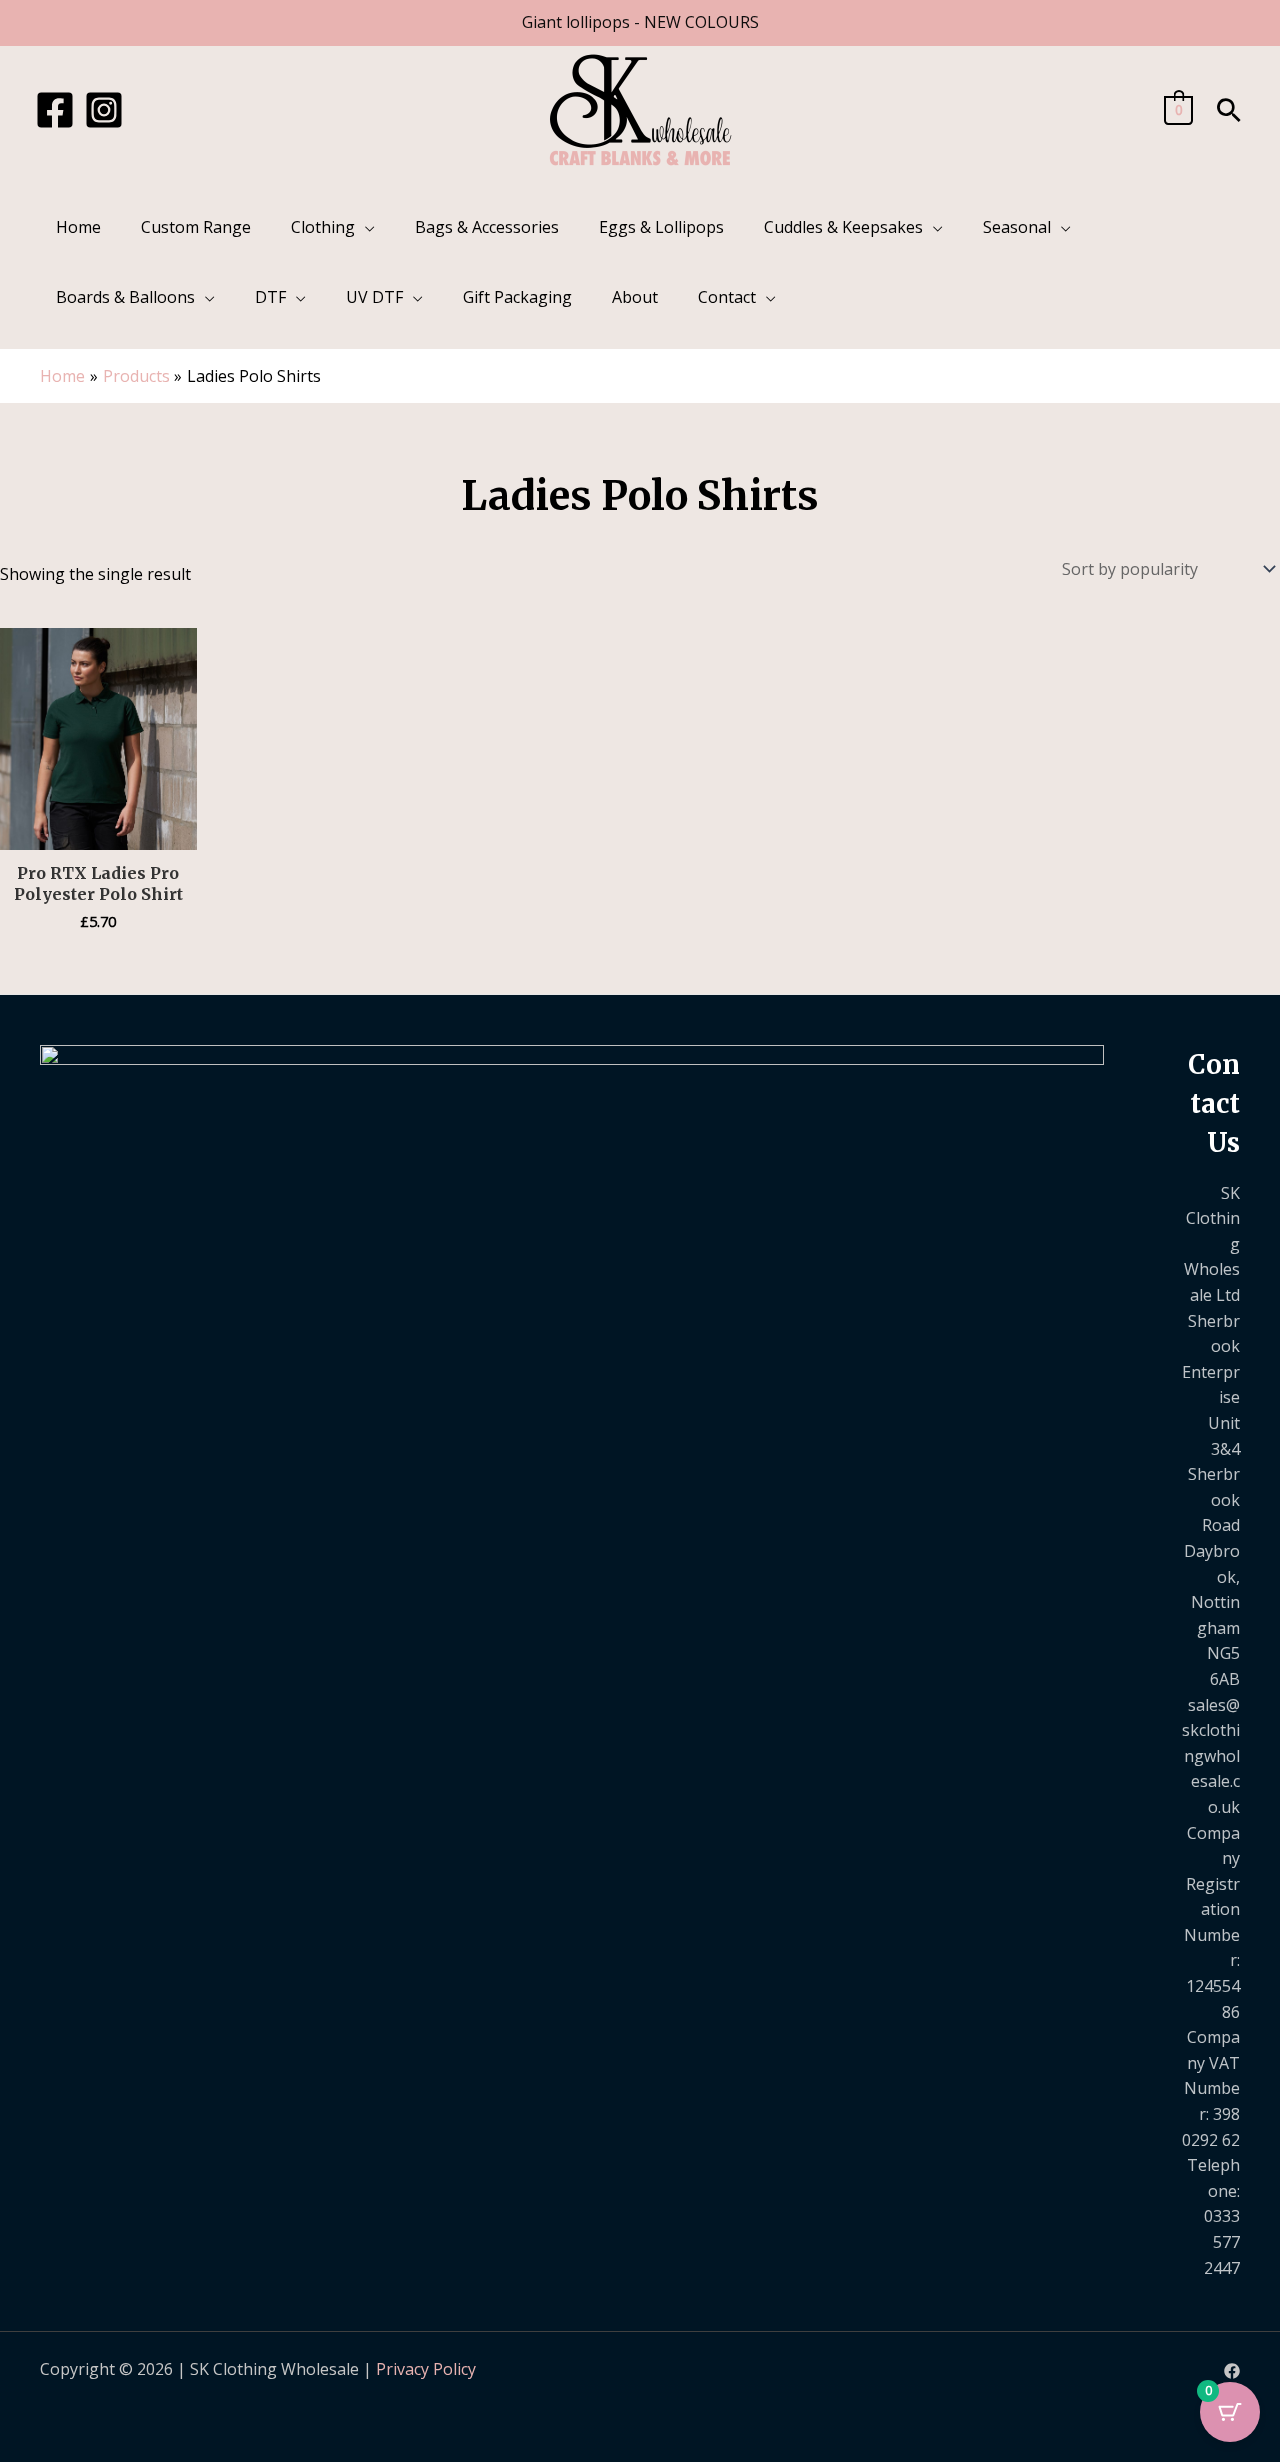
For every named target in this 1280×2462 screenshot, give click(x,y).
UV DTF (374, 297)
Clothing (323, 227)
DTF (270, 297)
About (635, 297)
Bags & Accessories (487, 227)
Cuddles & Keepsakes (843, 227)
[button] (1229, 110)
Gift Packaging (517, 297)
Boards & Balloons (125, 297)
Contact (727, 297)
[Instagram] (104, 110)
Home (78, 227)
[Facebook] (55, 110)
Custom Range (196, 227)
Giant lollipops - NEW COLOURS (640, 22)
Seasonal (1017, 227)
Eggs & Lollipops (661, 227)
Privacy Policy (426, 2369)
